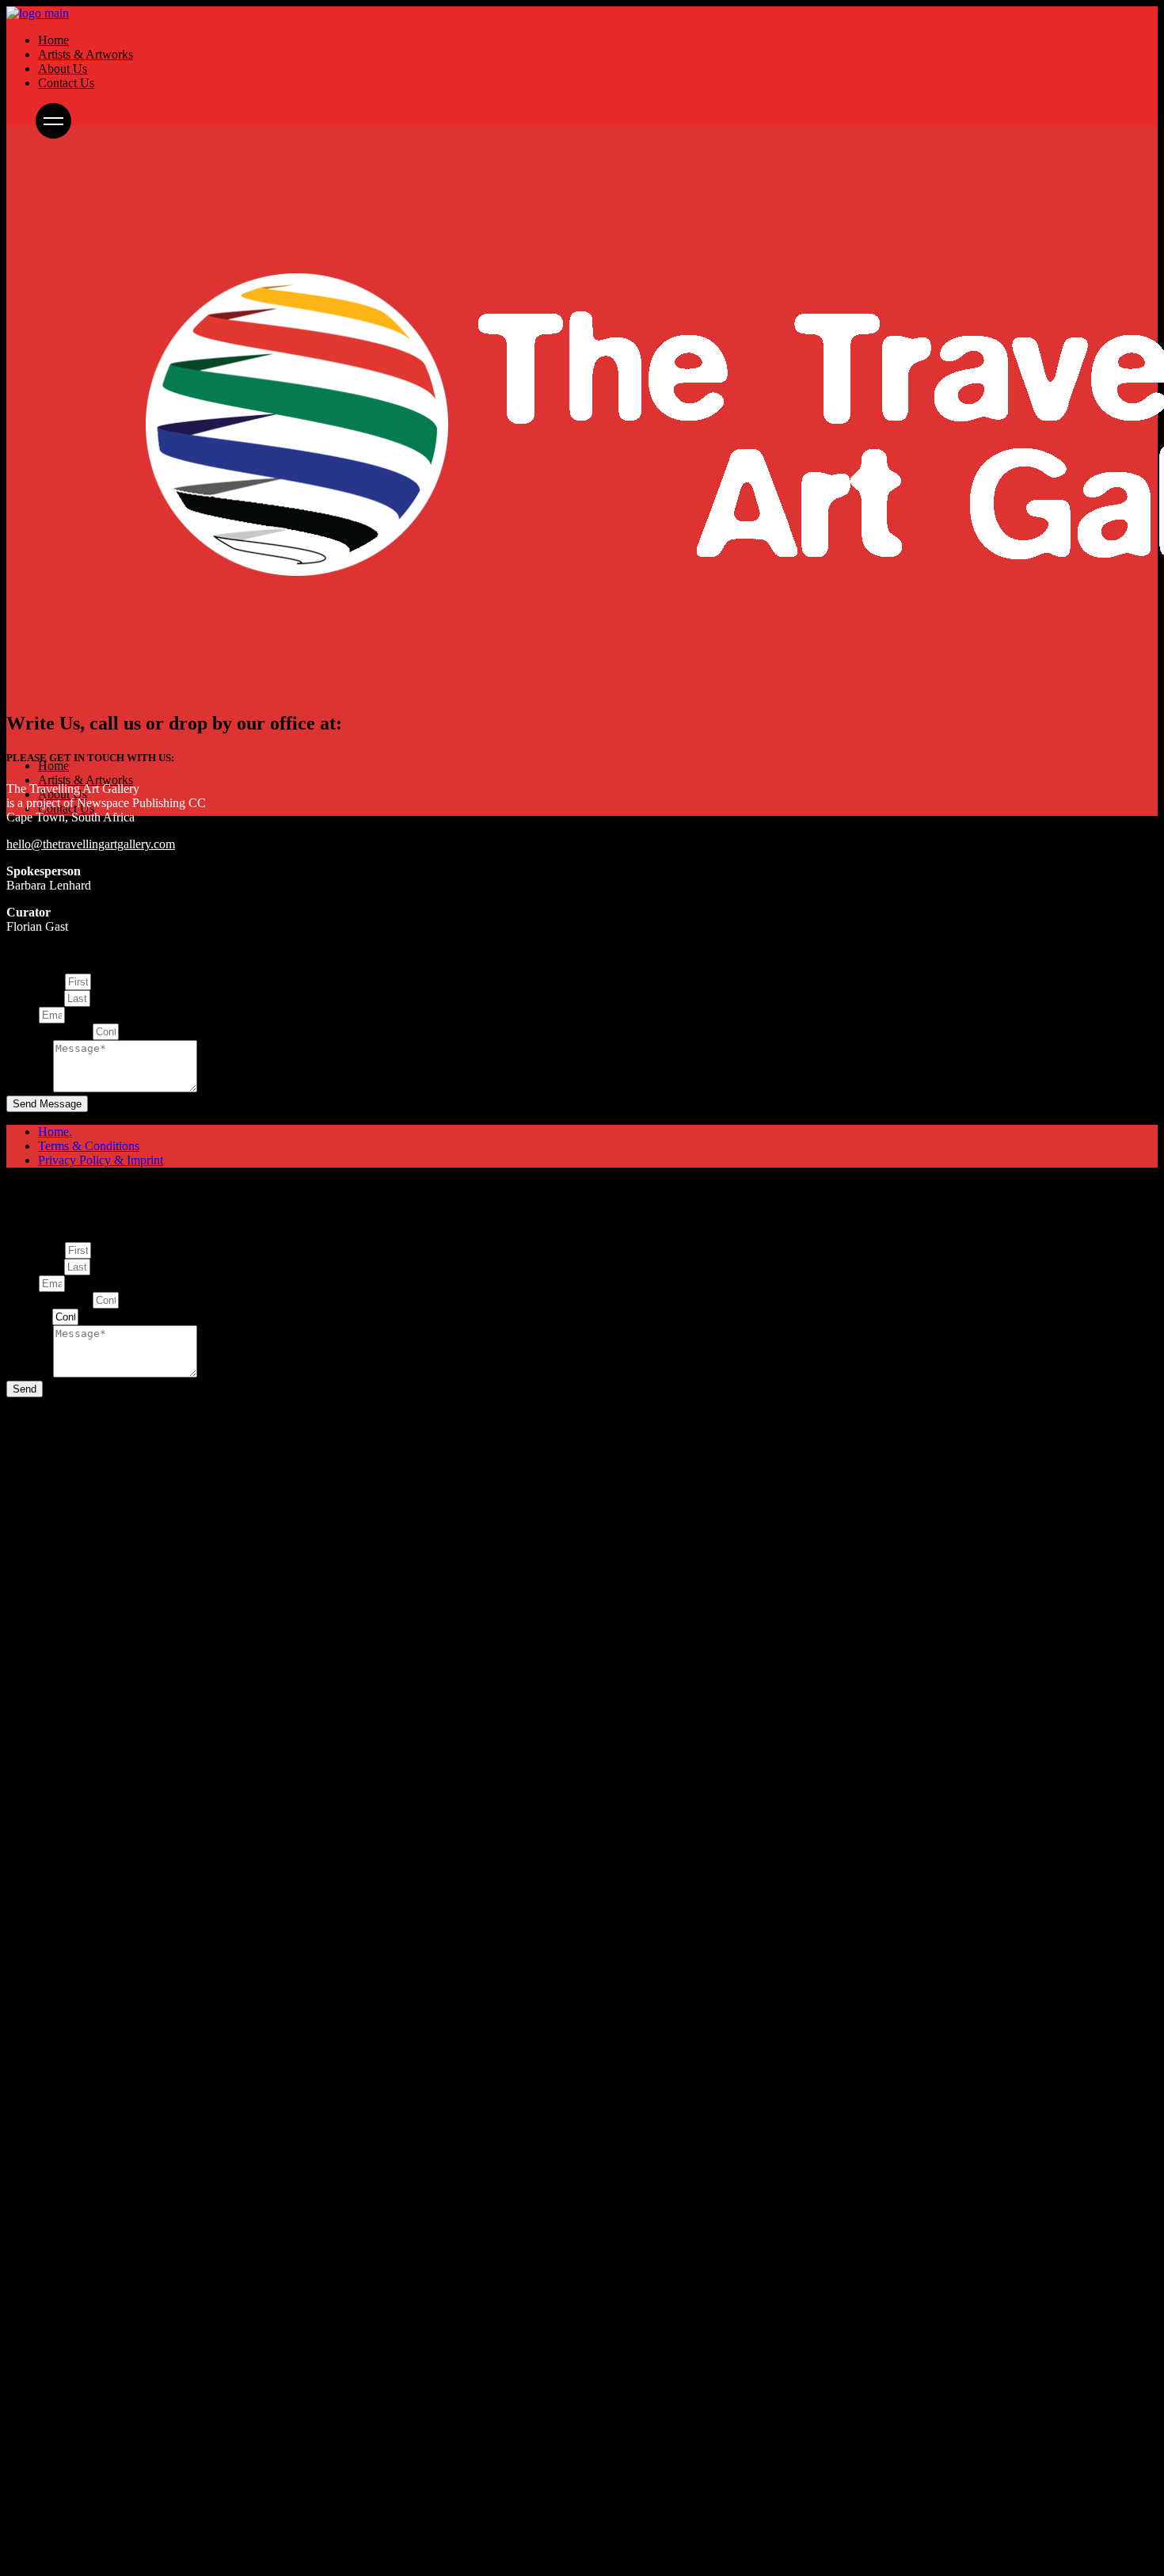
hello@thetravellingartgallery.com (91, 844)
